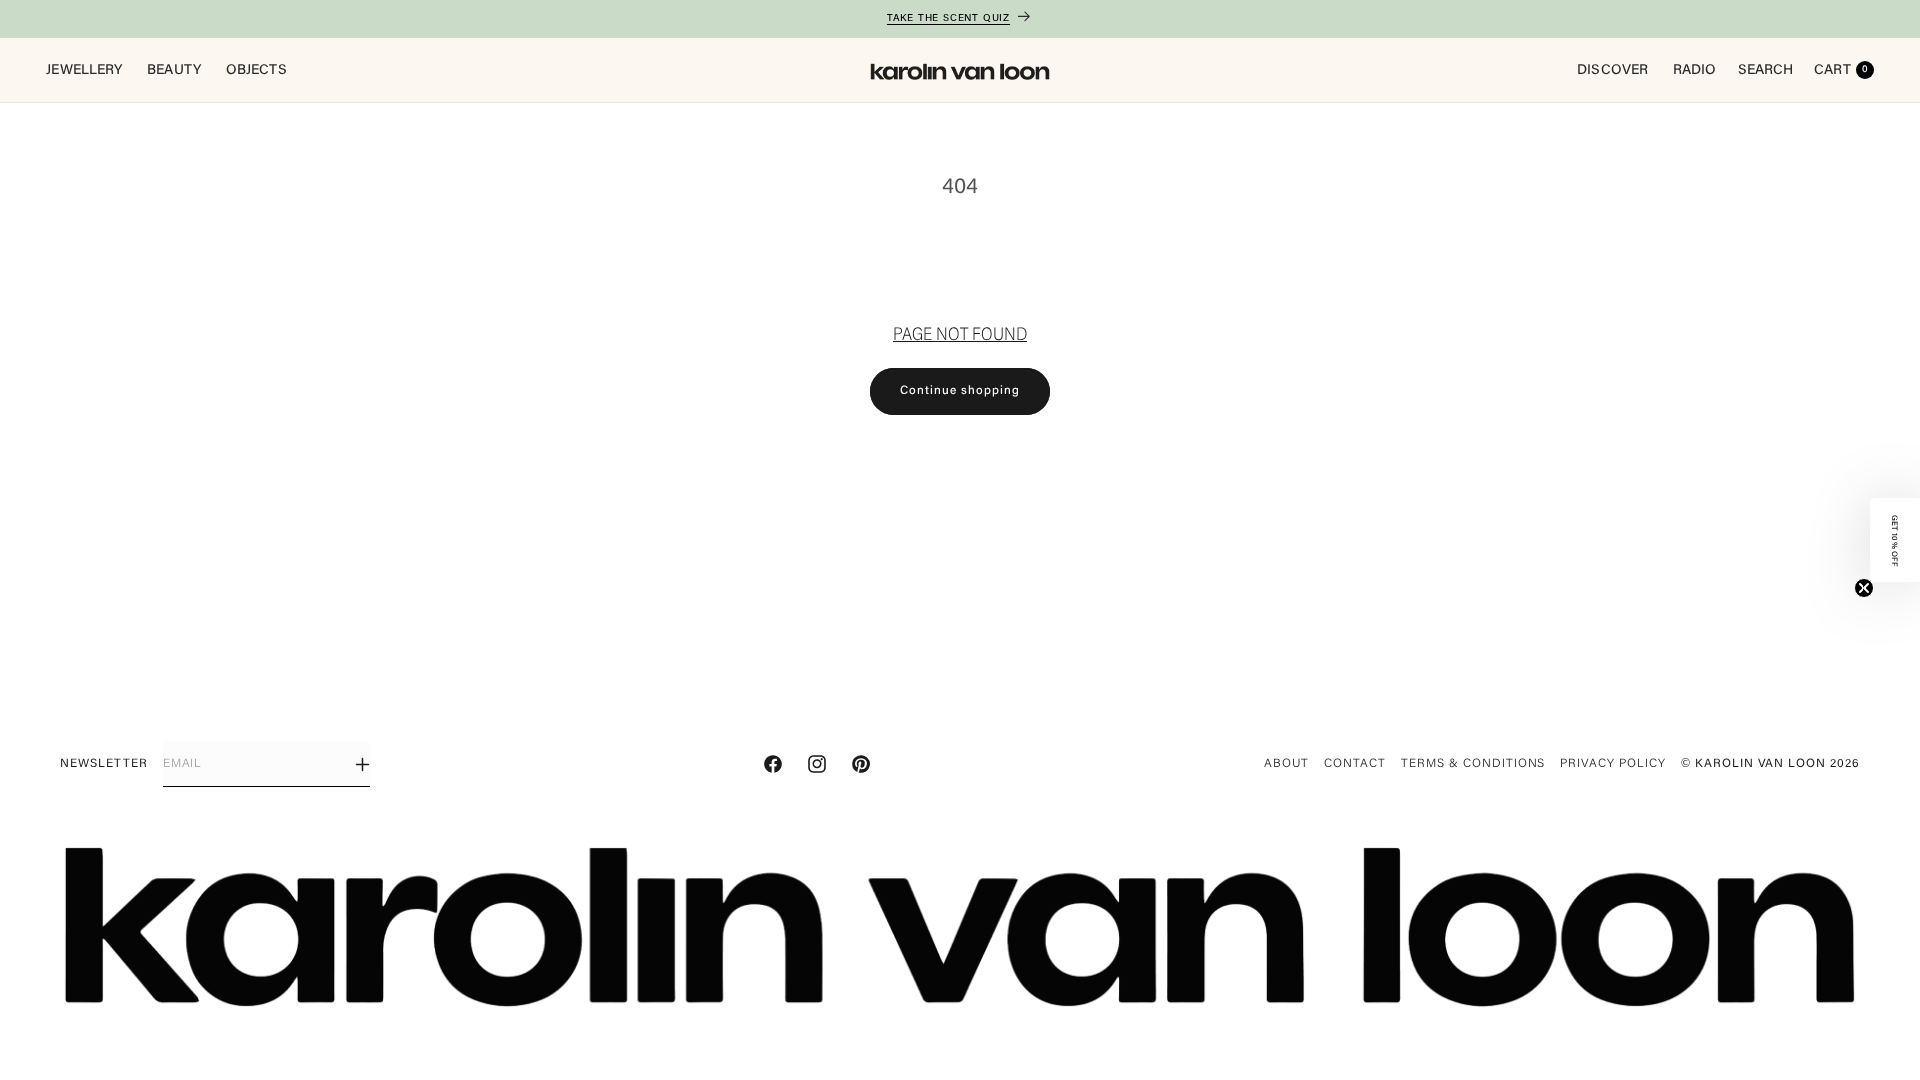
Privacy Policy (1612, 764)
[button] (1895, 540)
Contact (1355, 764)
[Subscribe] (362, 764)
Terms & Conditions (1473, 764)
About (1287, 764)
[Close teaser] (1864, 588)
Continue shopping (959, 391)
